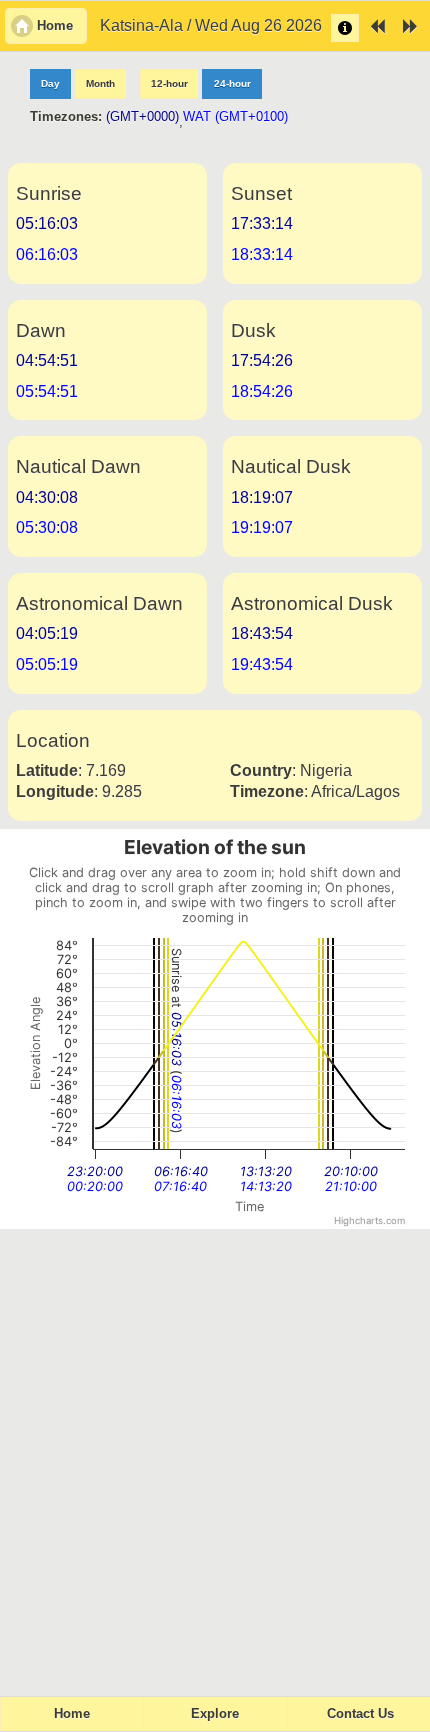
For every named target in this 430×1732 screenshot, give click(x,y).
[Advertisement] (215, 1454)
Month (100, 83)
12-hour (169, 83)
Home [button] (55, 26)
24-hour (232, 83)
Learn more (345, 28)
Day (50, 83)
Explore (215, 1714)
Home (72, 1714)
